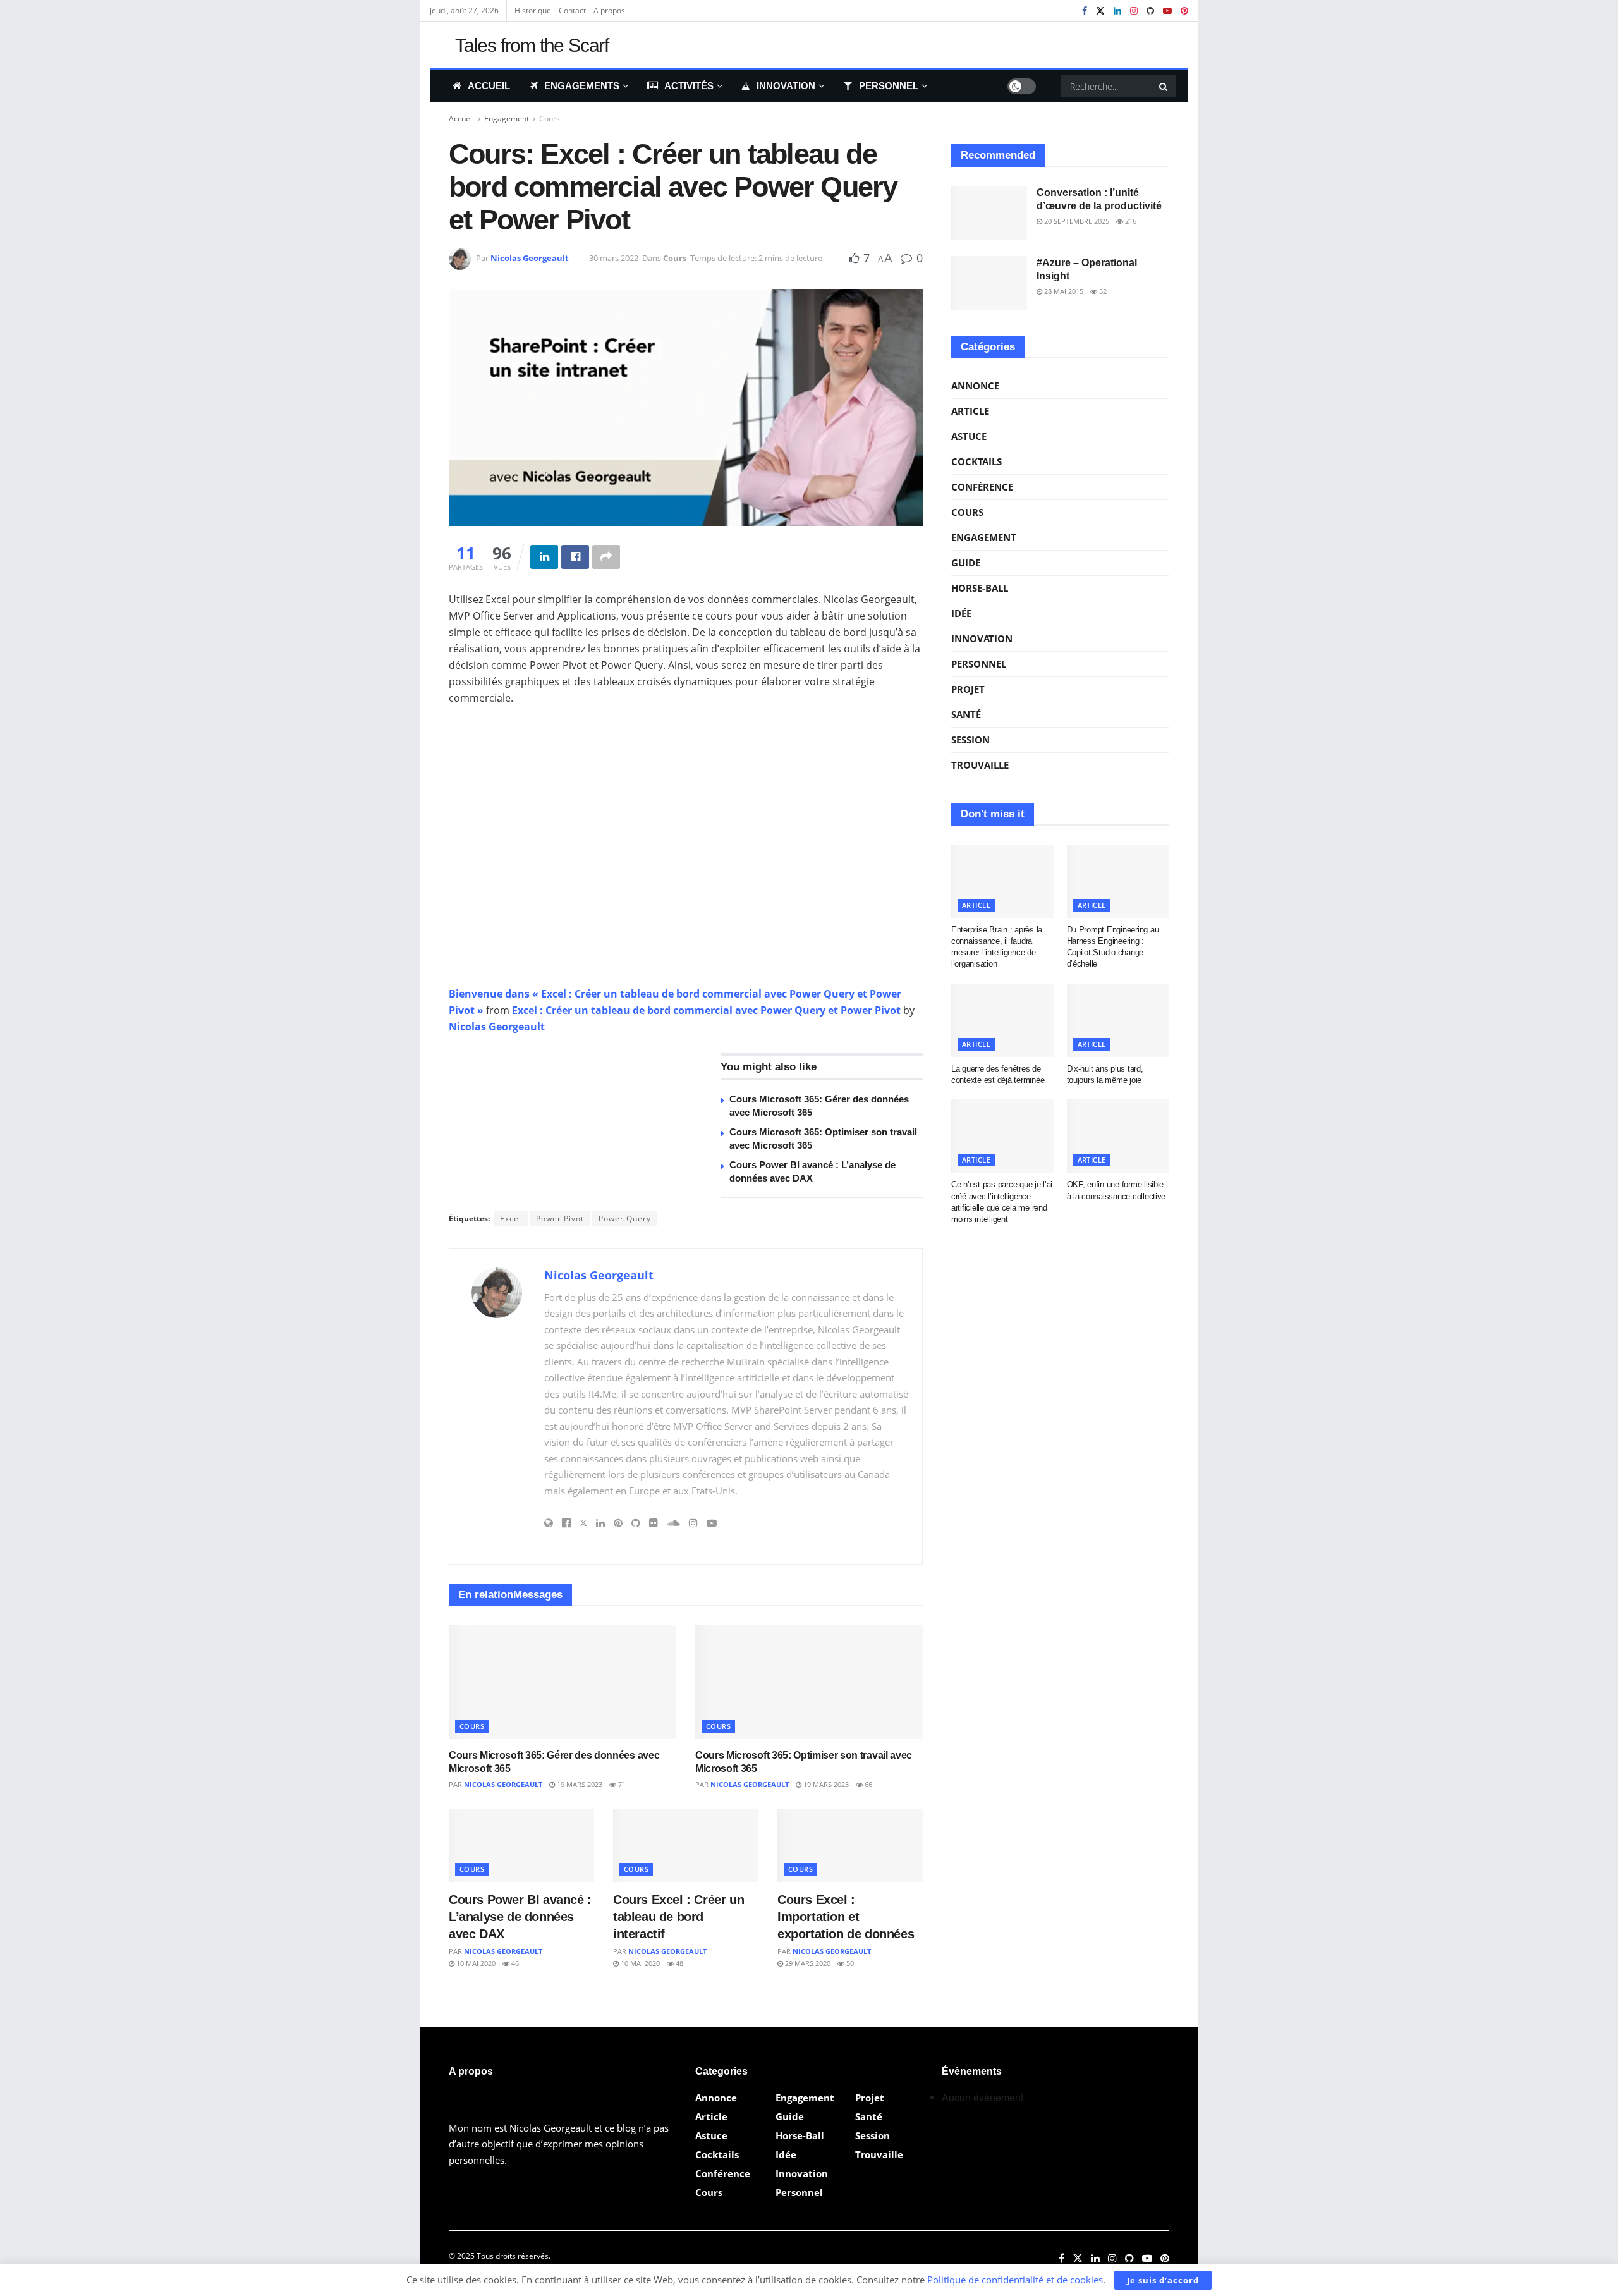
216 (1130, 221)
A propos (609, 10)
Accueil (489, 86)
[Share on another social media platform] (606, 557)
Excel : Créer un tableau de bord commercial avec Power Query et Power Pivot (708, 1010)
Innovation (786, 86)
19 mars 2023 (579, 1784)
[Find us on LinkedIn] (1117, 11)
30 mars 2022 (614, 258)
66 (867, 1784)
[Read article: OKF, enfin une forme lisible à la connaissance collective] (1118, 1136)
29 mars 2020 (807, 1963)
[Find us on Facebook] (1085, 11)
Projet (968, 689)
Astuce (969, 436)
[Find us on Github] (1150, 11)
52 (1102, 291)
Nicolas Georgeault (530, 258)
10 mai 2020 (475, 1963)
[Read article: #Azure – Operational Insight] (989, 283)
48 (678, 1963)
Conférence (982, 487)
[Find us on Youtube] (1167, 11)
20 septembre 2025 (1076, 221)
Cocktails (976, 461)
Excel (511, 1218)
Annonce (975, 386)
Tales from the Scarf (532, 46)
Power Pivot (560, 1218)
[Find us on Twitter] (1100, 11)
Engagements (582, 86)
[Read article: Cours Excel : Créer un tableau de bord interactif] (686, 1846)
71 (621, 1784)
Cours (550, 119)
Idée (961, 613)
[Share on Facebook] (575, 557)
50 (849, 1963)
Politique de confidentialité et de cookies (1015, 2280)
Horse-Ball (980, 588)
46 (514, 1963)
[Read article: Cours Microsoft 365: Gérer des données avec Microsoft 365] (563, 1682)
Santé (966, 714)
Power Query (625, 1218)
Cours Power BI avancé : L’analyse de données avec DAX (520, 1917)
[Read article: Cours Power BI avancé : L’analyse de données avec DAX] (521, 1846)
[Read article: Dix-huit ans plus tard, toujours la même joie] (1118, 1020)
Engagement (507, 119)
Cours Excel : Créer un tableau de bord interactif (678, 1917)
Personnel (889, 86)
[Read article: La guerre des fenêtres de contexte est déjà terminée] (1003, 1020)
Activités (689, 86)
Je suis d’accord (1163, 2280)
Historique (533, 10)
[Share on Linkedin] (544, 557)
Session (970, 740)
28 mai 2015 (1063, 291)
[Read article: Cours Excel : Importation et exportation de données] (850, 1846)
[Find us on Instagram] (1134, 11)
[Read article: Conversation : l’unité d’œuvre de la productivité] (989, 213)
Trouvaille (980, 765)
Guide (966, 563)
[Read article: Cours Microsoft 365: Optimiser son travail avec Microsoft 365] (809, 1682)
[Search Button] (1164, 86)
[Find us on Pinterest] (1184, 11)
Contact (572, 10)
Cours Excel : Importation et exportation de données (846, 1917)
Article (970, 411)
